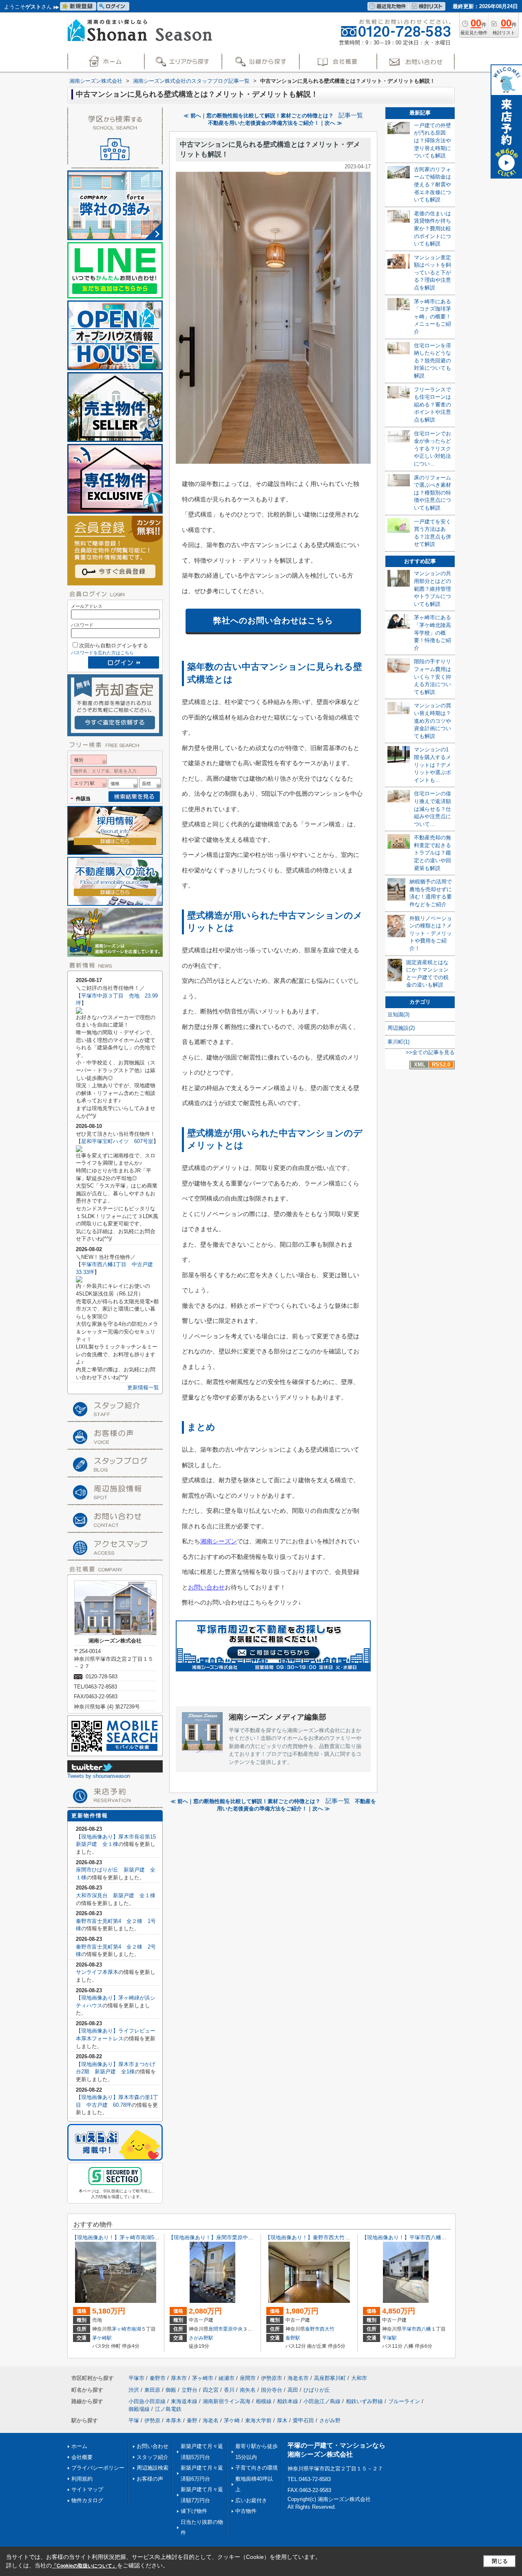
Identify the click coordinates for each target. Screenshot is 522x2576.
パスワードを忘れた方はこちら (102, 653)
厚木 (282, 2420)
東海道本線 (184, 2401)
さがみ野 (330, 2420)
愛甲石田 (303, 2420)
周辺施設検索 (153, 2468)
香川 (229, 2390)
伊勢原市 (272, 2378)
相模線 (264, 2401)
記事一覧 (351, 115)
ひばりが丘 (317, 2390)
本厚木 (174, 2420)
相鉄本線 (288, 2401)
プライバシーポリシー (98, 2468)
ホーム (79, 2446)
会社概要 (82, 2457)
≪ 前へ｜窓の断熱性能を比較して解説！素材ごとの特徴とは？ (259, 116)
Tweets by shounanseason (99, 1776)
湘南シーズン (219, 1541)
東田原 (152, 2390)
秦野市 (312, 2329)
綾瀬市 (227, 2378)
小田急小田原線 (147, 2401)
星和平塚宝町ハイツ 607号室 (117, 1141)
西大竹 (327, 2329)
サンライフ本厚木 (97, 1972)
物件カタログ (87, 2500)
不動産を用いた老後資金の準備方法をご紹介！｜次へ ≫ (275, 123)
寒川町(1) (398, 1042)
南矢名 (248, 2390)
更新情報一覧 (143, 1387)
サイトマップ (87, 2489)
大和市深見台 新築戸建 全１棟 (116, 1895)
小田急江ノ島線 (322, 2401)
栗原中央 (233, 2329)
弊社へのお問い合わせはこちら (273, 620)
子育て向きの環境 (257, 2468)
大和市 (359, 2378)
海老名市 (298, 2378)
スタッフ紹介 (153, 2457)
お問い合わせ (206, 1587)
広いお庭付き (251, 2500)
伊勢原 (152, 2420)
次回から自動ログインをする (114, 646)
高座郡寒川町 (330, 2378)
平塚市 (409, 2329)
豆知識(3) (398, 1014)
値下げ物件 (194, 2511)
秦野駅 (293, 2338)
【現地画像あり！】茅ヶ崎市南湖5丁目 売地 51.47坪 (138, 2237)
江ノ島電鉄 (168, 2409)
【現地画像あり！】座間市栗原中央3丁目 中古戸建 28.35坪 (243, 2237)
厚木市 (179, 2378)
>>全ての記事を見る (430, 1052)
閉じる (500, 2561)
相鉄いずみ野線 (364, 2401)
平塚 (134, 2420)
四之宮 (211, 2390)
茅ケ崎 (232, 2420)
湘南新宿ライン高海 (227, 2401)
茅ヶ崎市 (122, 2329)
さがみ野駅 (201, 2338)
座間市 (216, 2329)
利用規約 (82, 2479)
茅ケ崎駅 (102, 2338)
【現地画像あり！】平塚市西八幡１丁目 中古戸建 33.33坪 (437, 2237)
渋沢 (134, 2390)
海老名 (211, 2420)
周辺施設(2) (401, 1028)
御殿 (171, 2390)
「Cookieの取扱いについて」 (84, 2566)
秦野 (192, 2420)
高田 (293, 2390)
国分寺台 (272, 2390)
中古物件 (246, 2511)
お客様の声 (150, 2479)
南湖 (136, 2329)
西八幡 (424, 2329)
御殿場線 (139, 2409)
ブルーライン (404, 2401)
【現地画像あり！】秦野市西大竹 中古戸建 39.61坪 (330, 2237)
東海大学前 (258, 2420)
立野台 (189, 2390)
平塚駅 (389, 2338)
